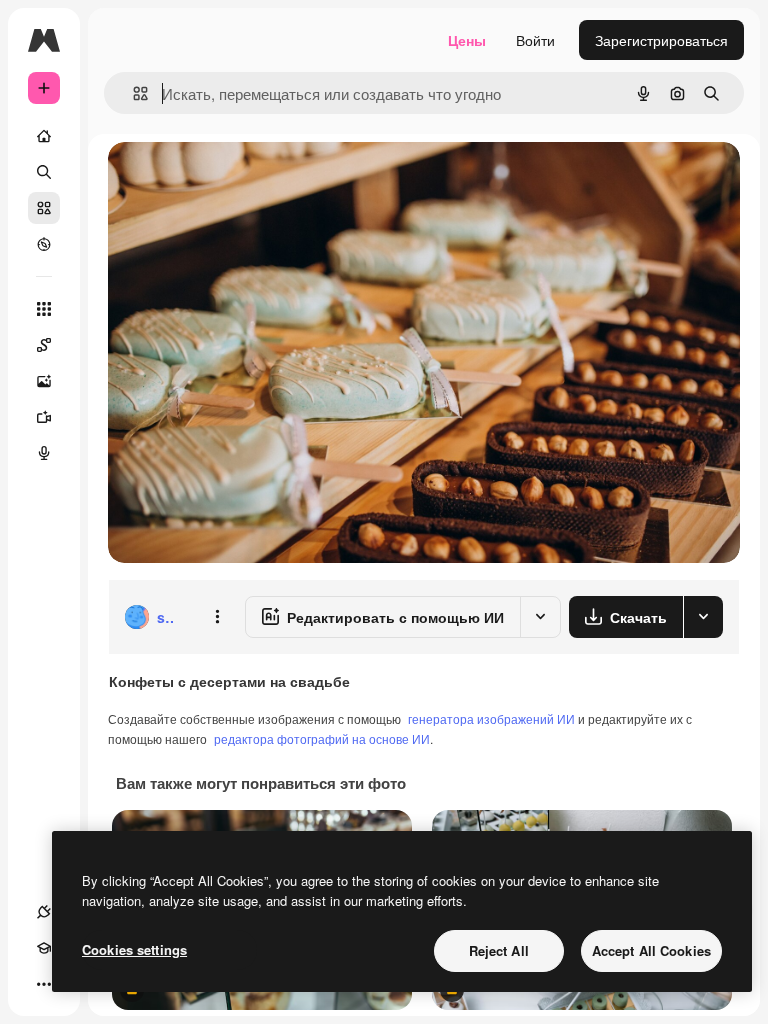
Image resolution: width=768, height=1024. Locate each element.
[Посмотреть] (44, 244)
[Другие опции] (217, 617)
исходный (242, 179)
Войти (535, 40)
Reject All (499, 950)
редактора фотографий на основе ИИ (322, 738)
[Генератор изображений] (44, 381)
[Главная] (44, 136)
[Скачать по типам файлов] (703, 617)
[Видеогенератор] (44, 417)
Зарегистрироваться (661, 40)
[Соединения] (44, 912)
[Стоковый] (44, 208)
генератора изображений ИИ (491, 718)
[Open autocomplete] (132, 93)
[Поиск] (44, 172)
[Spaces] (44, 345)
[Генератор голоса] (44, 453)
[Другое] (44, 984)
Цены (467, 40)
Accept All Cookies (651, 950)
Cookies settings (134, 949)
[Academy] (44, 948)
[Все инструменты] (44, 309)
